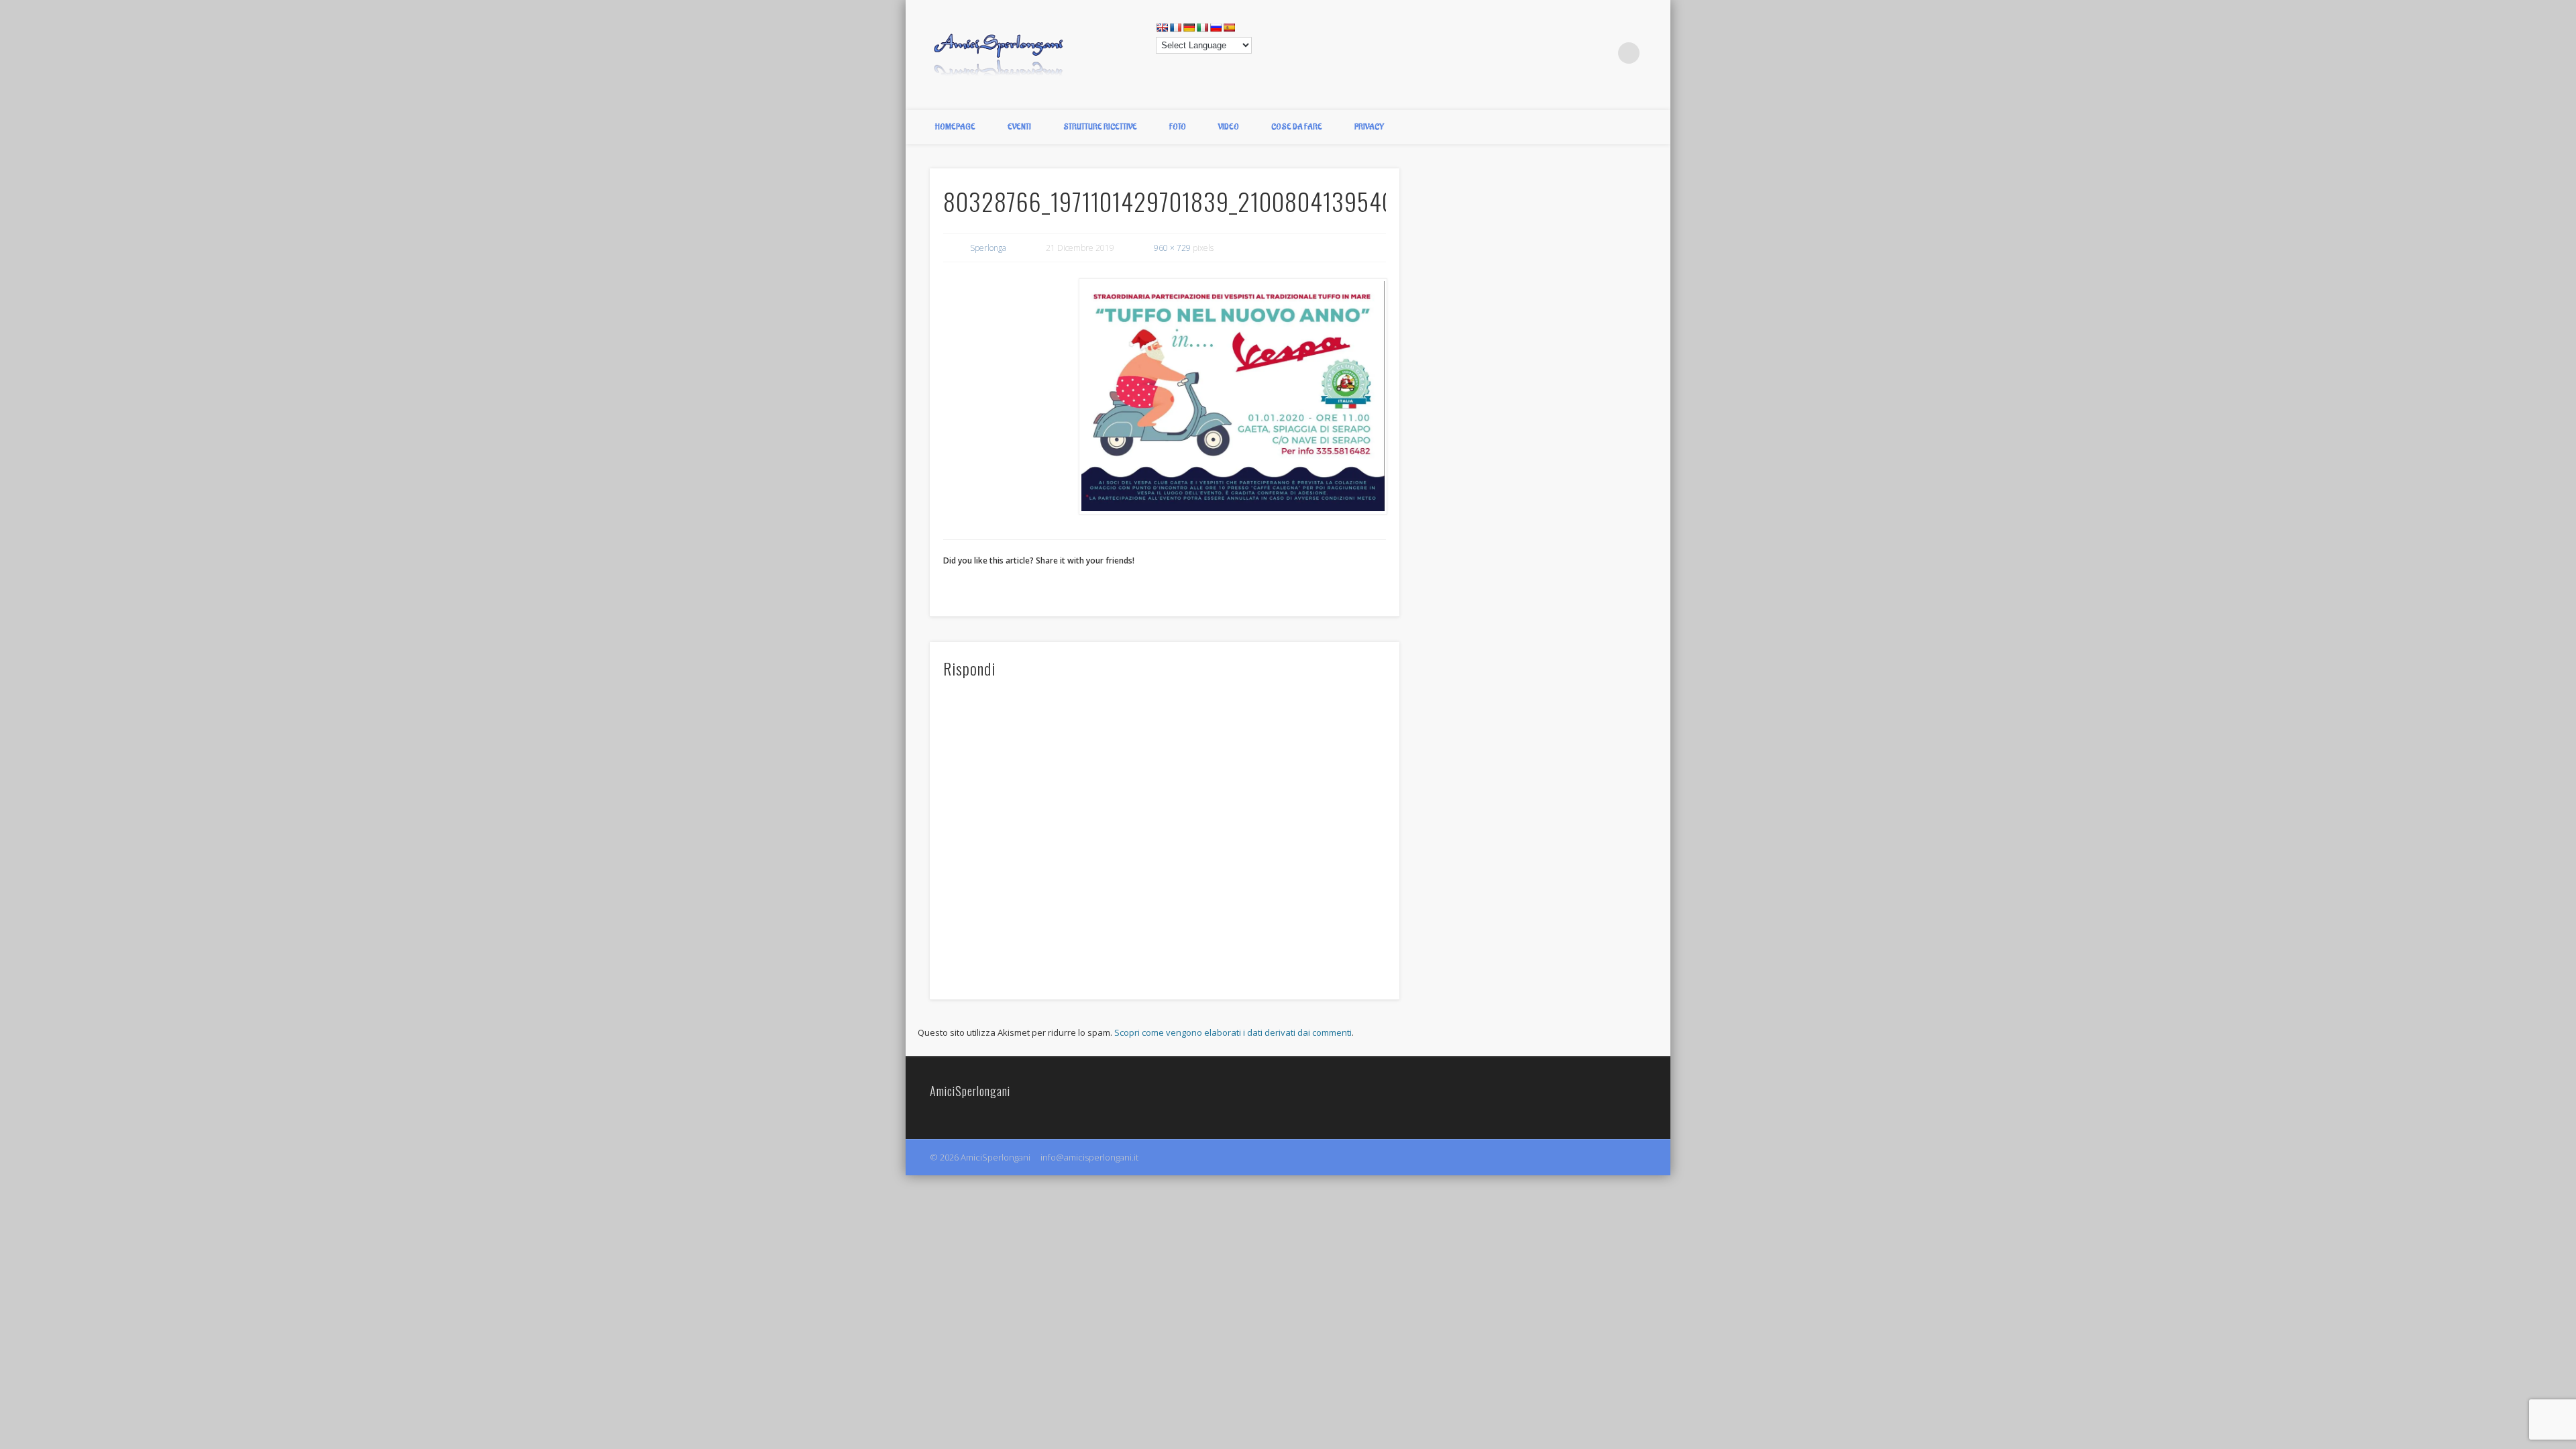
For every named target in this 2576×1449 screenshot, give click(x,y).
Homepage (955, 127)
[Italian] (1202, 28)
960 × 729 (1172, 248)
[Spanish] (1229, 28)
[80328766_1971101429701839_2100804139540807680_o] (1232, 396)
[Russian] (1216, 28)
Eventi (1019, 127)
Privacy (1369, 127)
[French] (1175, 28)
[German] (1189, 28)
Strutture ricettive (1100, 127)
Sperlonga (988, 248)
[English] (1162, 28)
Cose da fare (1297, 127)
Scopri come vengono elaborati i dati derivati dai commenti (1233, 1032)
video (1229, 127)
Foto (1178, 127)
